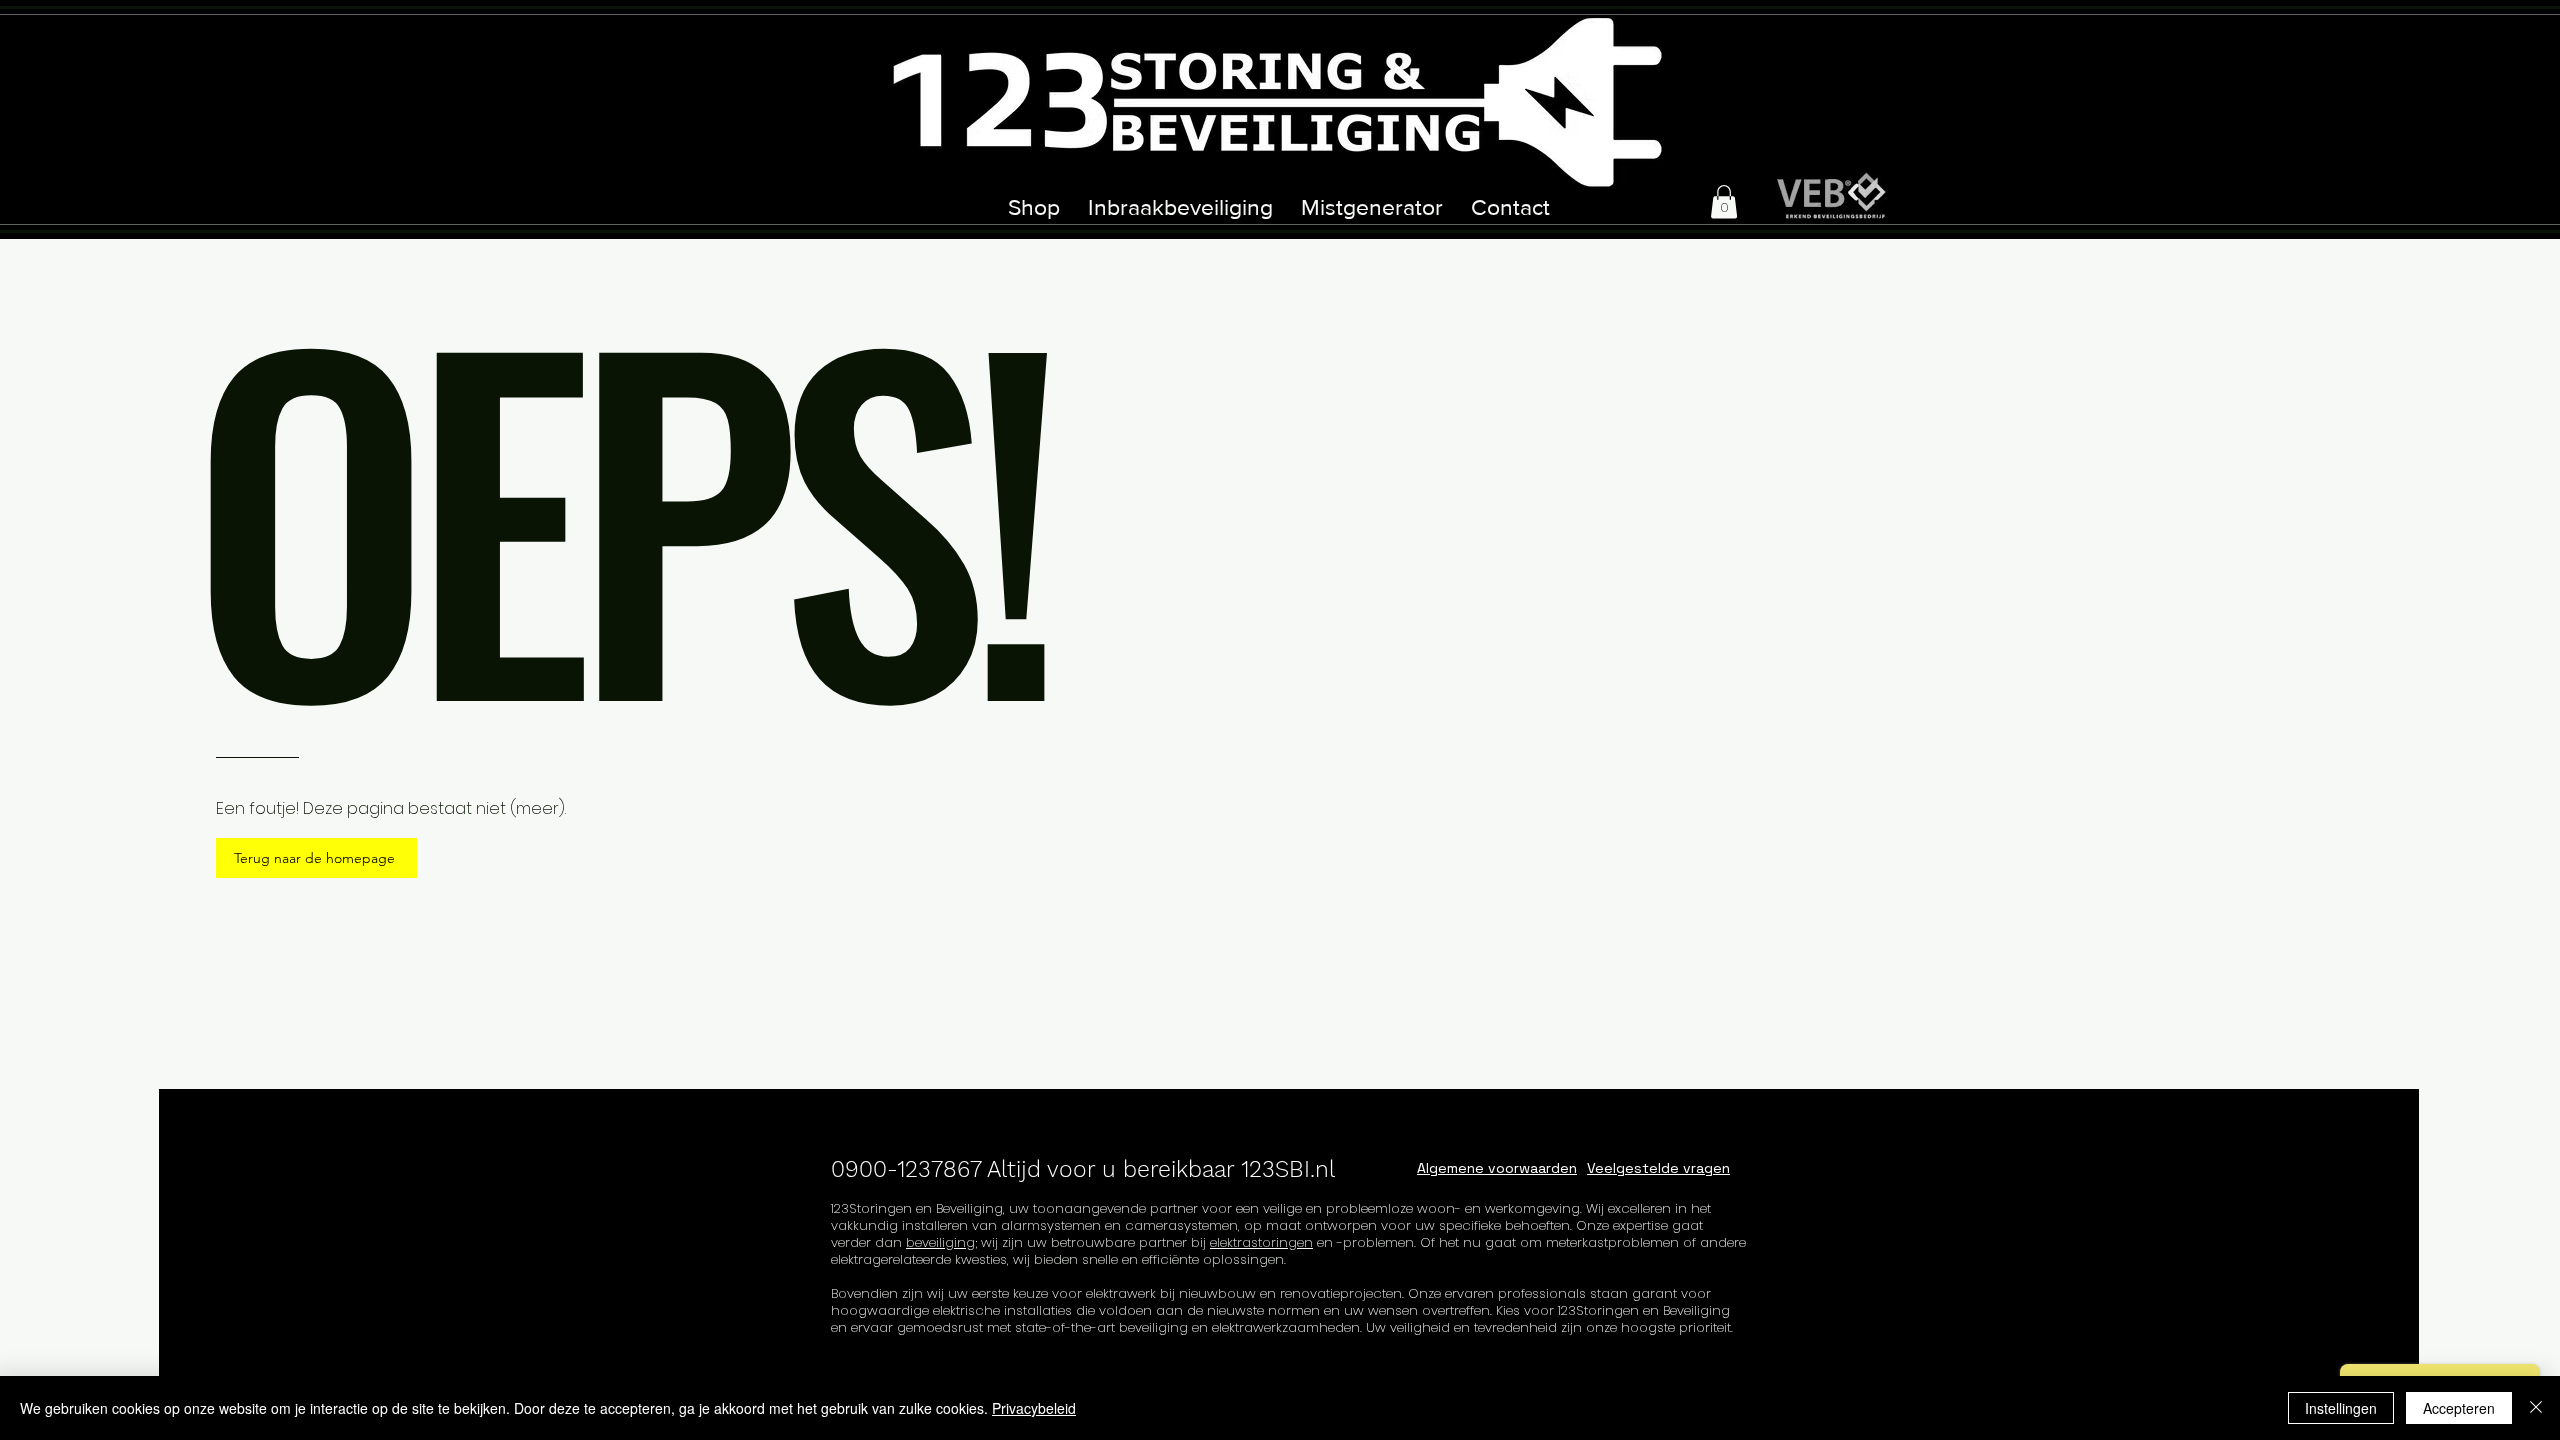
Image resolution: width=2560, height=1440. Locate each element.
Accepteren (2459, 1408)
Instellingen (2341, 1408)
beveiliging (940, 1242)
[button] (1724, 201)
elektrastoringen (1261, 1242)
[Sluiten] (2536, 1408)
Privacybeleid (1034, 1408)
